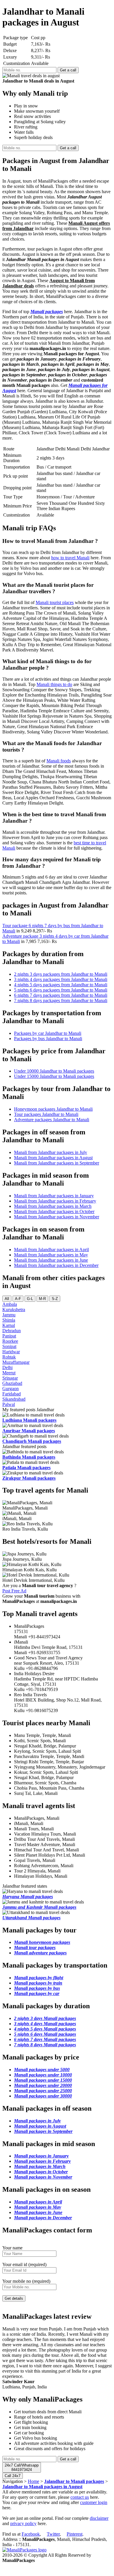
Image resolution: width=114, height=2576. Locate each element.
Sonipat (9, 1346)
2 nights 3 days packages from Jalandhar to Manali (61, 974)
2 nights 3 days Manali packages (45, 2018)
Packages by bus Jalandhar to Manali (48, 1039)
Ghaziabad (12, 1383)
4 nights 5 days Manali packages (45, 2029)
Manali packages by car (37, 1993)
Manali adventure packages (40, 1953)
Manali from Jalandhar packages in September (57, 1163)
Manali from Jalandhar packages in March (53, 1206)
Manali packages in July (37, 2121)
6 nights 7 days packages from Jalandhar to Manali (61, 995)
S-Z (55, 1299)
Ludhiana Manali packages (29, 1420)
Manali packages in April (38, 2202)
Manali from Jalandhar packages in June (51, 1260)
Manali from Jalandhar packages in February (55, 1201)
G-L (30, 1299)
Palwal (9, 1404)
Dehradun (12, 1331)
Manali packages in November (43, 2177)
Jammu (9, 1315)
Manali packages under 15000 (43, 2080)
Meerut (9, 1373)
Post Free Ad (14, 1591)
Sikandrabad (14, 1399)
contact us (80, 2497)
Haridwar (11, 1352)
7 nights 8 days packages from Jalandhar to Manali (61, 1000)
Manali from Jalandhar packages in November (57, 1217)
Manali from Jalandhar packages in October (54, 1211)
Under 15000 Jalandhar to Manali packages (54, 1076)
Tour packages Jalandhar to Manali (46, 1114)
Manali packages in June (38, 2212)
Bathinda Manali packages (29, 1457)
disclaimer (99, 2518)
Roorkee (10, 1341)
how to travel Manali (70, 558)
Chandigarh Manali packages (32, 1441)
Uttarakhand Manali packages (31, 1918)
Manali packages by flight (39, 1978)
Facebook (31, 2534)
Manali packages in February (42, 2161)
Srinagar (10, 1378)
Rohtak (9, 1357)
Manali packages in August (40, 2126)
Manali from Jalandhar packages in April (51, 1250)
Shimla (9, 1320)
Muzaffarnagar (16, 1362)
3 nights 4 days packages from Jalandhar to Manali (61, 979)
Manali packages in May (38, 2207)
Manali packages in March (40, 2166)
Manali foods (59, 761)
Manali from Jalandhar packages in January (54, 1196)
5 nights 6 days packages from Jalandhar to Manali (61, 990)
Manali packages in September (43, 2131)
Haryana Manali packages (28, 1897)
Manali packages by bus (37, 1988)
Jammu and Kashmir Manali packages (39, 1907)
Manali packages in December (43, 2218)
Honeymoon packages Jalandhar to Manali (53, 1109)
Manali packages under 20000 (43, 2085)
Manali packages (47, 312)
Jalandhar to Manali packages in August (42, 2487)
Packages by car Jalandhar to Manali (48, 1033)
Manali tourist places (55, 602)
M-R (42, 1299)
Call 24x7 (13, 2476)
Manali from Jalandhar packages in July (51, 1152)
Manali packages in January (41, 2156)
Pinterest (75, 2534)
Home (33, 2481)
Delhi (7, 1367)
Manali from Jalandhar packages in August (53, 1158)
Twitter (53, 2534)
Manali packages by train (38, 1983)
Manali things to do (54, 684)
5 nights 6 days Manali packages (45, 2034)
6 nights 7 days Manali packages (45, 2039)
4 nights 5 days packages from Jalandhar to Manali (61, 985)
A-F (18, 1299)
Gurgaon (11, 1389)
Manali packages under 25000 (43, 2091)
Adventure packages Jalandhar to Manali (52, 1120)
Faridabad (12, 1394)
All (7, 1299)
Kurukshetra (14, 1310)
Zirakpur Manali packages (29, 1478)
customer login (94, 2502)
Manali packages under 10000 (43, 2075)
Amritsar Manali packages (29, 1431)
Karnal (9, 1325)
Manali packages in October (41, 2172)
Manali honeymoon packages (42, 1942)
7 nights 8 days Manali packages (45, 2045)
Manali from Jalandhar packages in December (56, 1265)
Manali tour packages (35, 1948)
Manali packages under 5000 (42, 2070)
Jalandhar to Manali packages (74, 2481)
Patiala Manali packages (26, 1468)
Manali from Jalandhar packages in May (51, 1255)
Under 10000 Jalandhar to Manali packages (54, 1071)
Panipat (9, 1336)
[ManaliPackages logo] (24, 2550)
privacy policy (23, 2523)
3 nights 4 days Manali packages (45, 2024)
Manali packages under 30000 (43, 2096)
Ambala (10, 1304)
